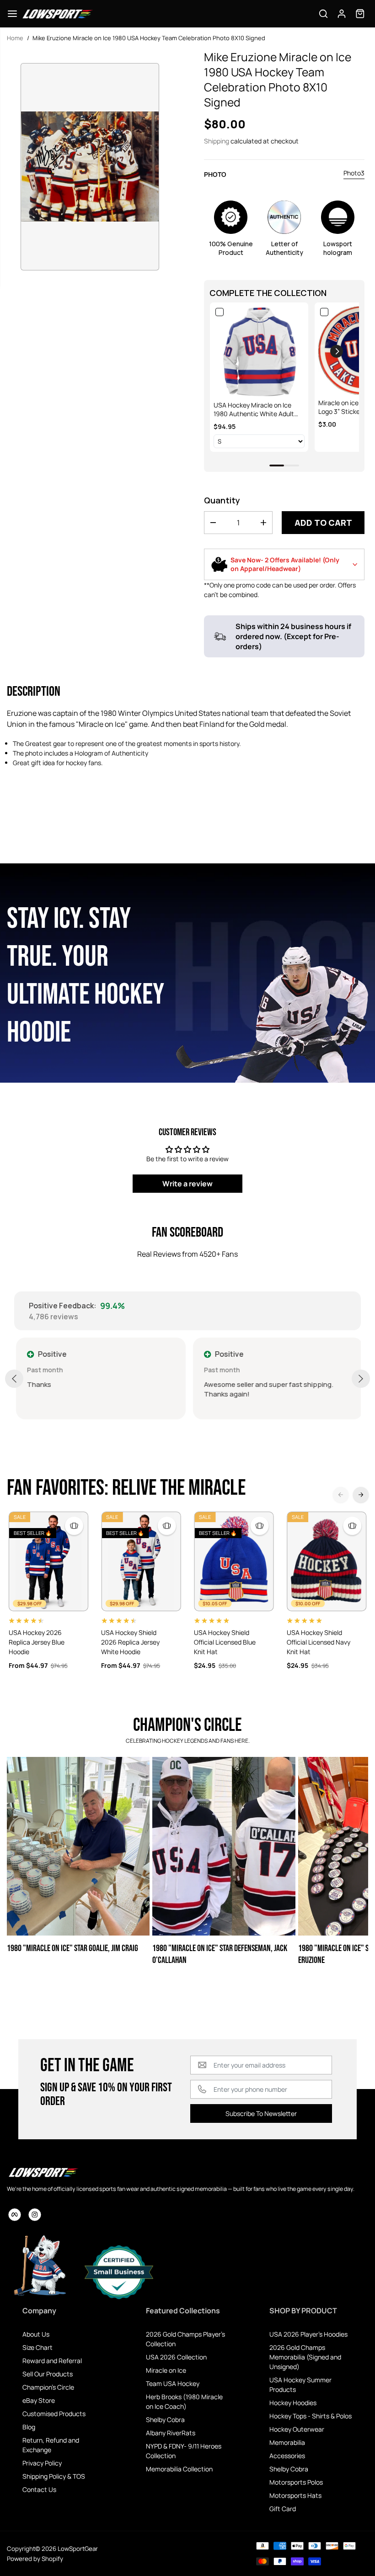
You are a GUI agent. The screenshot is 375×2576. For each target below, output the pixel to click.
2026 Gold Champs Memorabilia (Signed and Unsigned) (305, 2357)
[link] (259, 352)
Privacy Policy (42, 2463)
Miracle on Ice (166, 2370)
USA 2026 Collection (176, 2357)
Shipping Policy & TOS (54, 2476)
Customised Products (54, 2414)
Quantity (222, 500)
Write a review (187, 1184)
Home (15, 38)
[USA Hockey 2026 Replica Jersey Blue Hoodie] (49, 1561)
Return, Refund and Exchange (51, 2445)
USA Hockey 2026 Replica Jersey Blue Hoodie (37, 1642)
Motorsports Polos (296, 2482)
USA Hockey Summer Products (300, 2385)
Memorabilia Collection (179, 2469)
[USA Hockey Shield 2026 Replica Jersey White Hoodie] (141, 1561)
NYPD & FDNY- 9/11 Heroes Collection (184, 2451)
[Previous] (341, 1495)
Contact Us (39, 2489)
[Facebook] (15, 2215)
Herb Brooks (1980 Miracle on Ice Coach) (184, 2401)
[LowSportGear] (57, 14)
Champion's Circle (48, 2387)
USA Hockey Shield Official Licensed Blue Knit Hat (225, 1642)
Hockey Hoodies (293, 2403)
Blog (29, 2427)
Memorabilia (287, 2442)
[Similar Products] (74, 1526)
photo (215, 174)
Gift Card (283, 2509)
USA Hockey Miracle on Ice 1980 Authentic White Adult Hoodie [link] (254, 410)
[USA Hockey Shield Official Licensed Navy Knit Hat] (327, 1561)
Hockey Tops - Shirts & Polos (311, 2416)
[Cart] (360, 14)
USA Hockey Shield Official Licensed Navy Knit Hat (319, 1642)
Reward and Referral (52, 2361)
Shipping (217, 141)
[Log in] (342, 14)
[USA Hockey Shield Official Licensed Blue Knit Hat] (234, 1561)
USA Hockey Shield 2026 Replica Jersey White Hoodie (130, 1642)
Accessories (287, 2456)
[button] (12, 14)
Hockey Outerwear (297, 2429)
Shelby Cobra (165, 2420)
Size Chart (37, 2347)
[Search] (323, 14)
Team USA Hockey (173, 2383)
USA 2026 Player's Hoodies (308, 2334)
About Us (36, 2334)
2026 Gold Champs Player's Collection (185, 2339)
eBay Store (39, 2400)
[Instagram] (35, 2215)
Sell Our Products (48, 2374)
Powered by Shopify (35, 2559)
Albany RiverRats (171, 2433)
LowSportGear (78, 2549)
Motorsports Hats (295, 2495)
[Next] (361, 1495)
